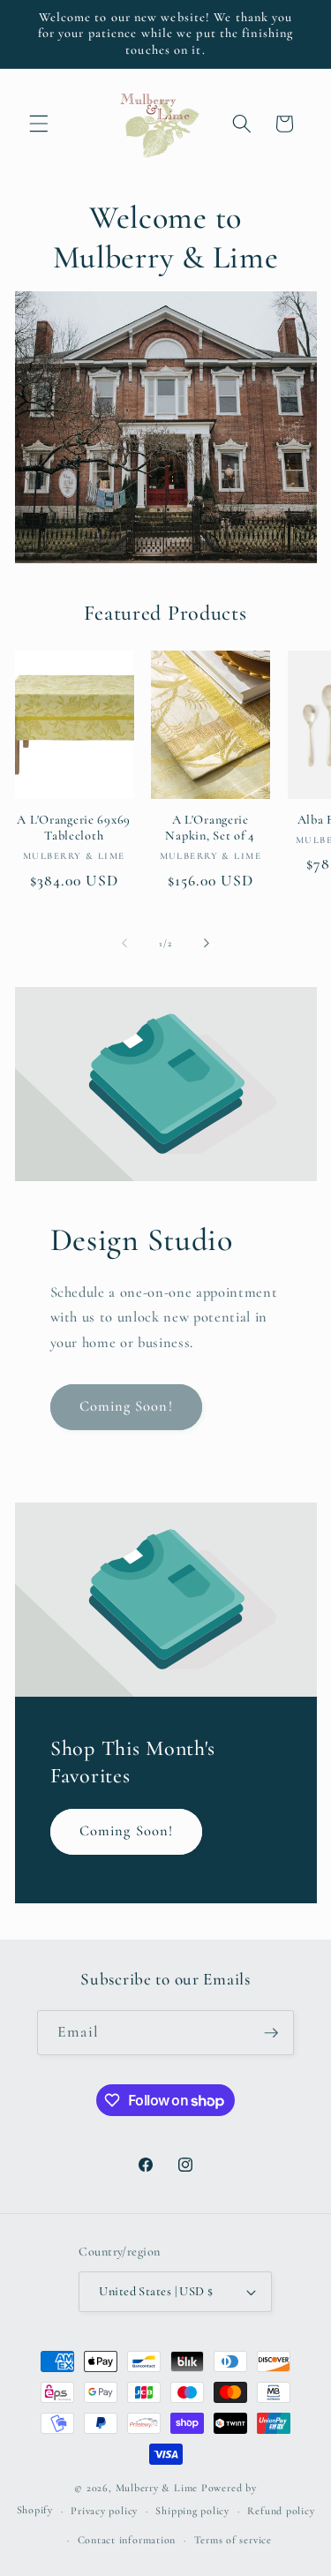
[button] (39, 124)
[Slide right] (207, 944)
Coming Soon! (126, 1831)
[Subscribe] (271, 2033)
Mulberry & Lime (157, 2488)
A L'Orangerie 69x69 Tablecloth (74, 828)
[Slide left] (124, 944)
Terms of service (233, 2540)
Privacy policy (104, 2511)
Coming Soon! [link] (126, 1406)
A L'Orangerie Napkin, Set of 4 (210, 828)
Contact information (127, 2540)
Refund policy (281, 2511)
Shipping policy (192, 2511)
